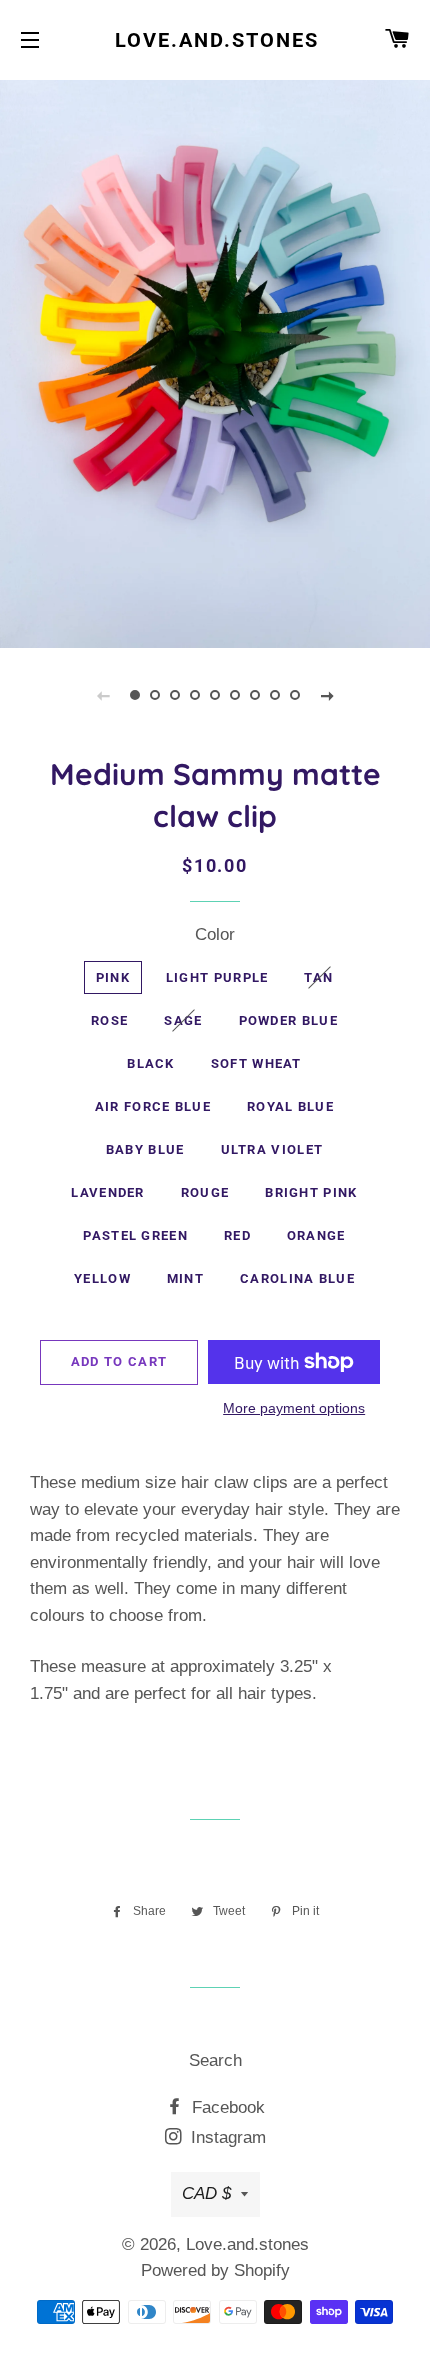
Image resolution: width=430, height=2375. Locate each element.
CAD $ (206, 2193)
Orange (316, 1235)
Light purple (217, 977)
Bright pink (311, 1192)
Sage (183, 1020)
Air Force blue (153, 1106)
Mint (185, 1278)
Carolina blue (297, 1278)
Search (215, 2060)
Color (215, 934)
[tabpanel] (215, 361)
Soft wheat (256, 1063)
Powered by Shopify (215, 2270)
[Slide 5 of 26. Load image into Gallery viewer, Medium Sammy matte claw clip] (215, 695)
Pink (113, 977)
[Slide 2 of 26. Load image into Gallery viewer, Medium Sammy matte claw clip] (155, 695)
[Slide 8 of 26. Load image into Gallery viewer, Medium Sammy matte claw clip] (275, 695)
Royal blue (290, 1106)
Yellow (102, 1278)
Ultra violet (272, 1149)
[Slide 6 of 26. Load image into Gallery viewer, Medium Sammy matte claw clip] (235, 695)
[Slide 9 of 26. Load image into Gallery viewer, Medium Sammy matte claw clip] (295, 695)
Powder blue (288, 1020)
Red (237, 1235)
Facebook (226, 2107)
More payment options (294, 1408)
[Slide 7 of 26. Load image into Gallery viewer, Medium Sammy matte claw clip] (255, 695)
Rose (109, 1020)
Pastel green (135, 1235)
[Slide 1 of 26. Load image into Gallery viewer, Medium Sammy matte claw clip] (135, 695)
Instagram (226, 2137)
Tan (318, 977)
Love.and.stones (215, 40)
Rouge (205, 1192)
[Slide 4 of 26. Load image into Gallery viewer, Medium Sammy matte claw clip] (195, 695)
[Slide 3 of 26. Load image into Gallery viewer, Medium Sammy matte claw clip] (175, 695)
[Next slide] (327, 695)
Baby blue (145, 1149)
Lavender (107, 1192)
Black (151, 1063)
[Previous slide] (103, 695)
